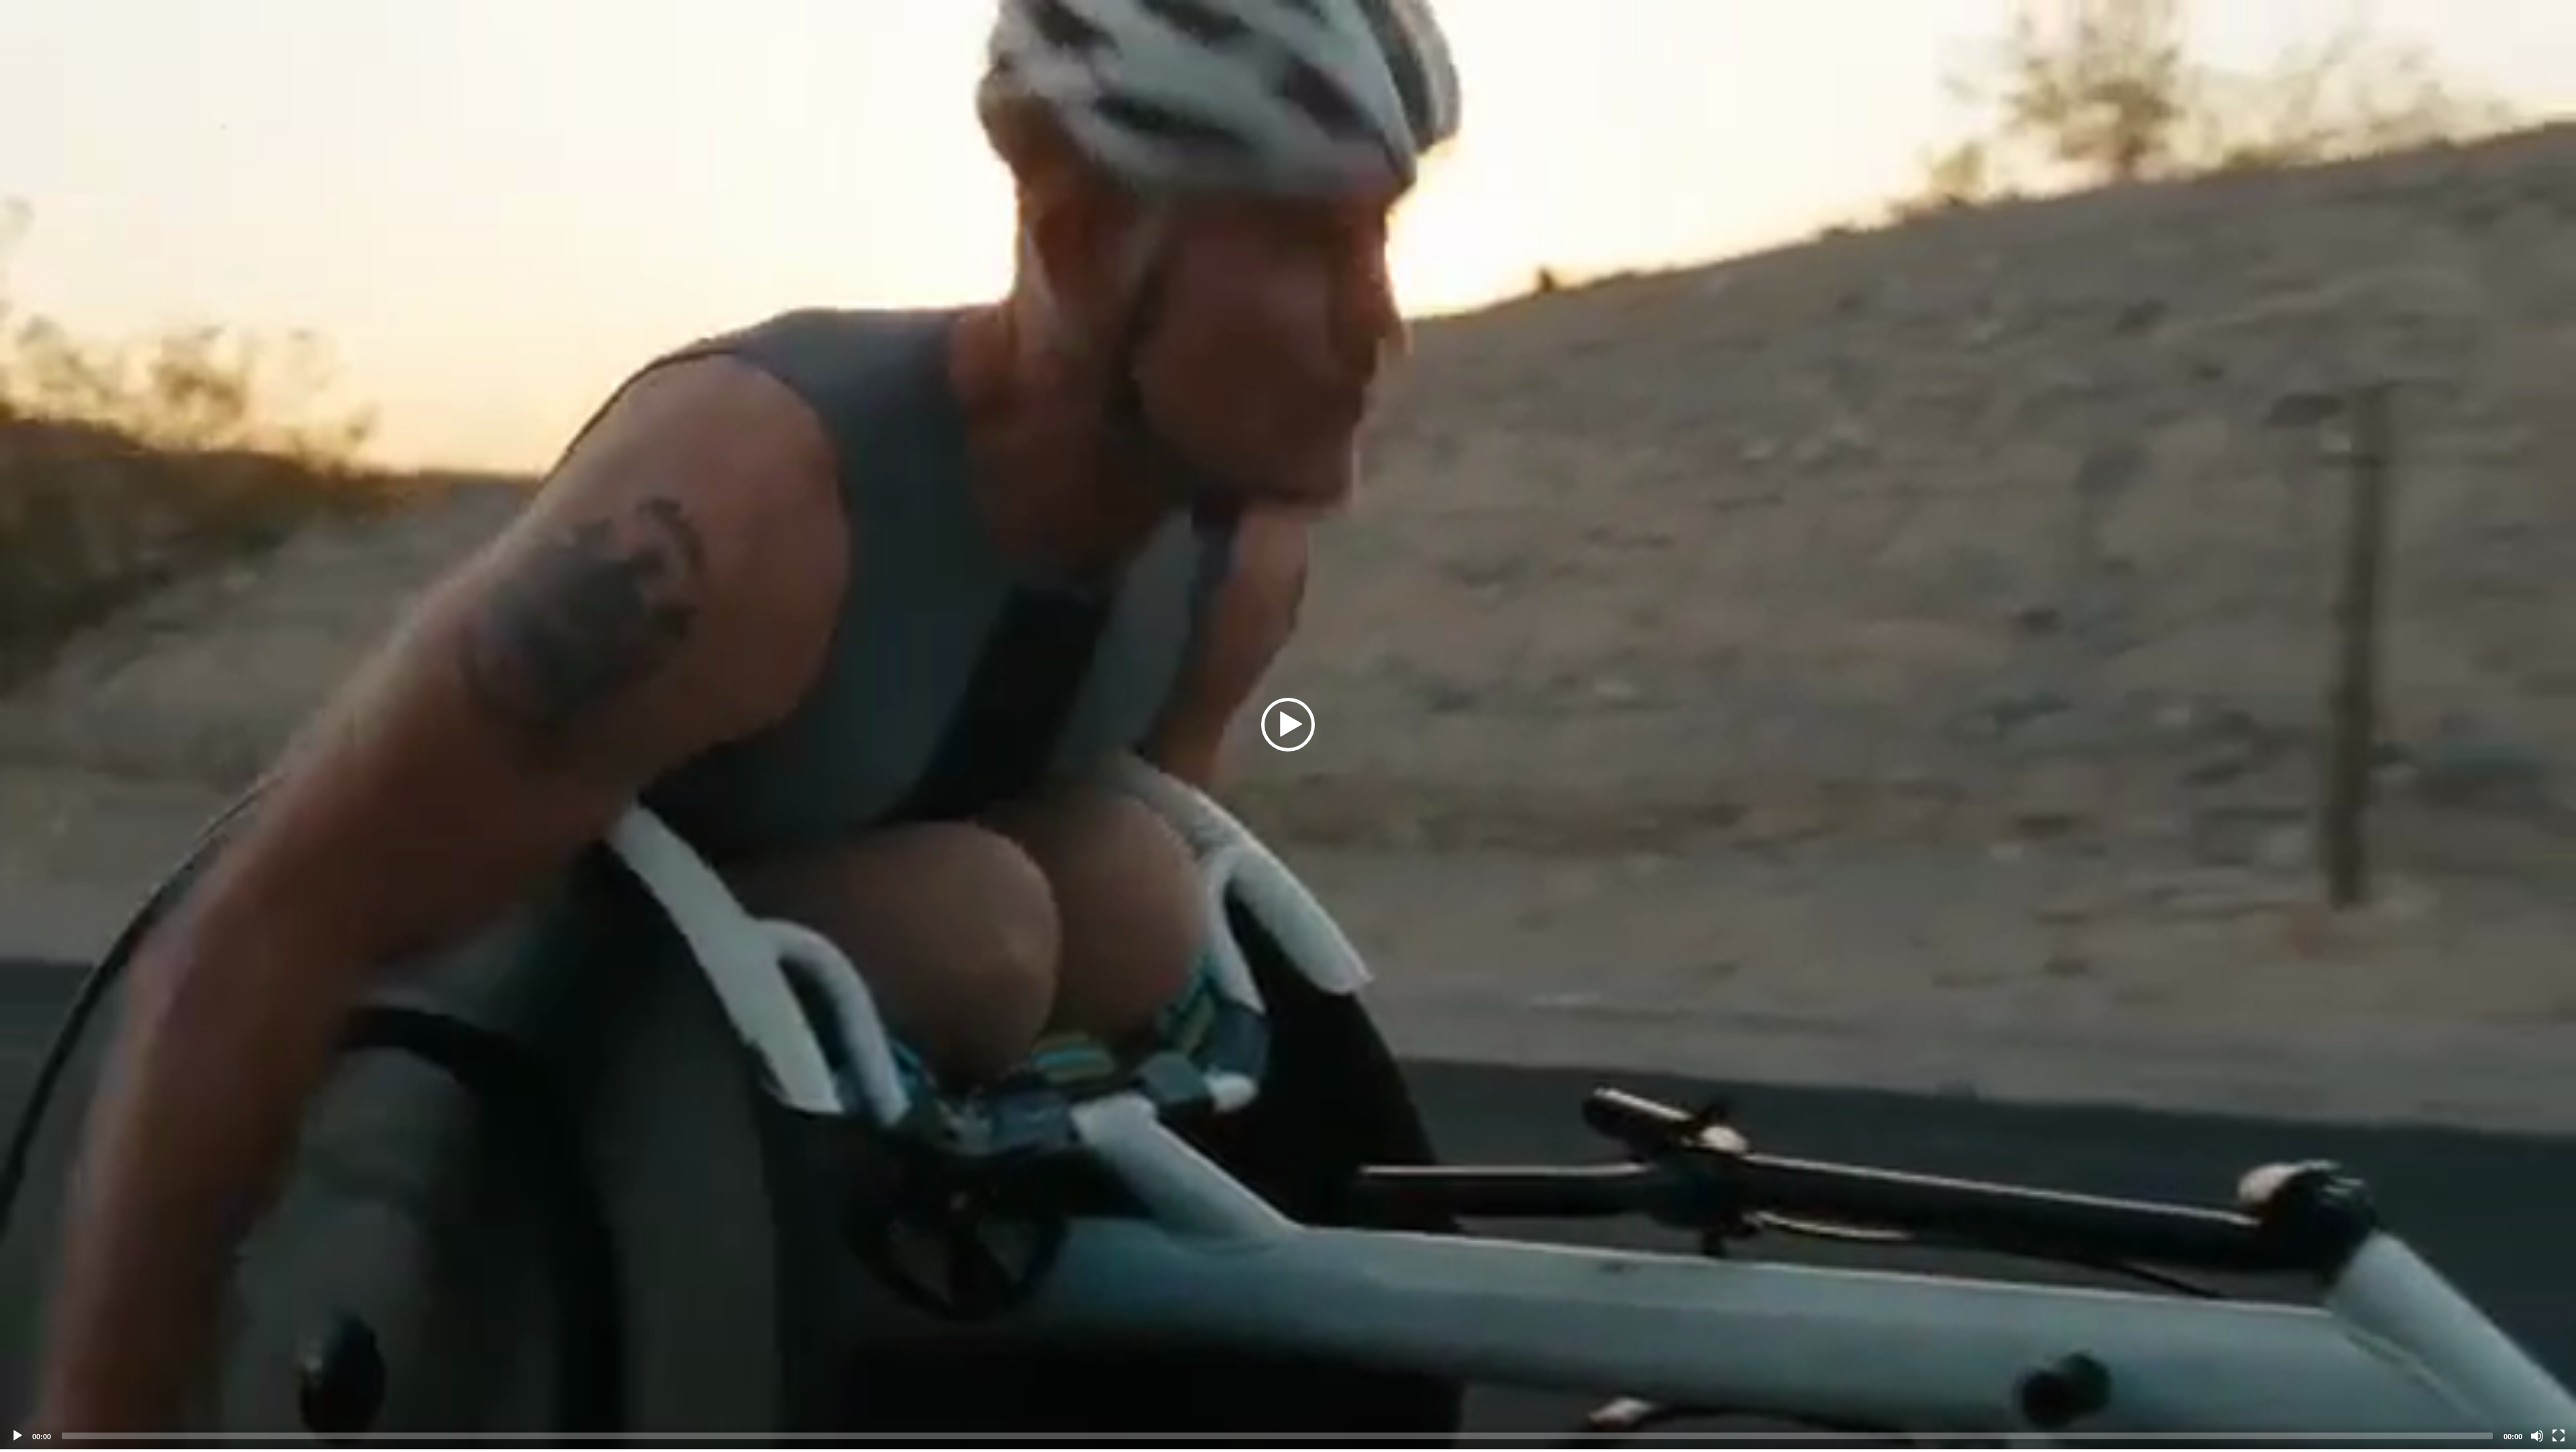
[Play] (17, 1436)
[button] (1288, 725)
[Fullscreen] (2559, 1436)
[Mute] (2537, 1436)
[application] (1288, 725)
